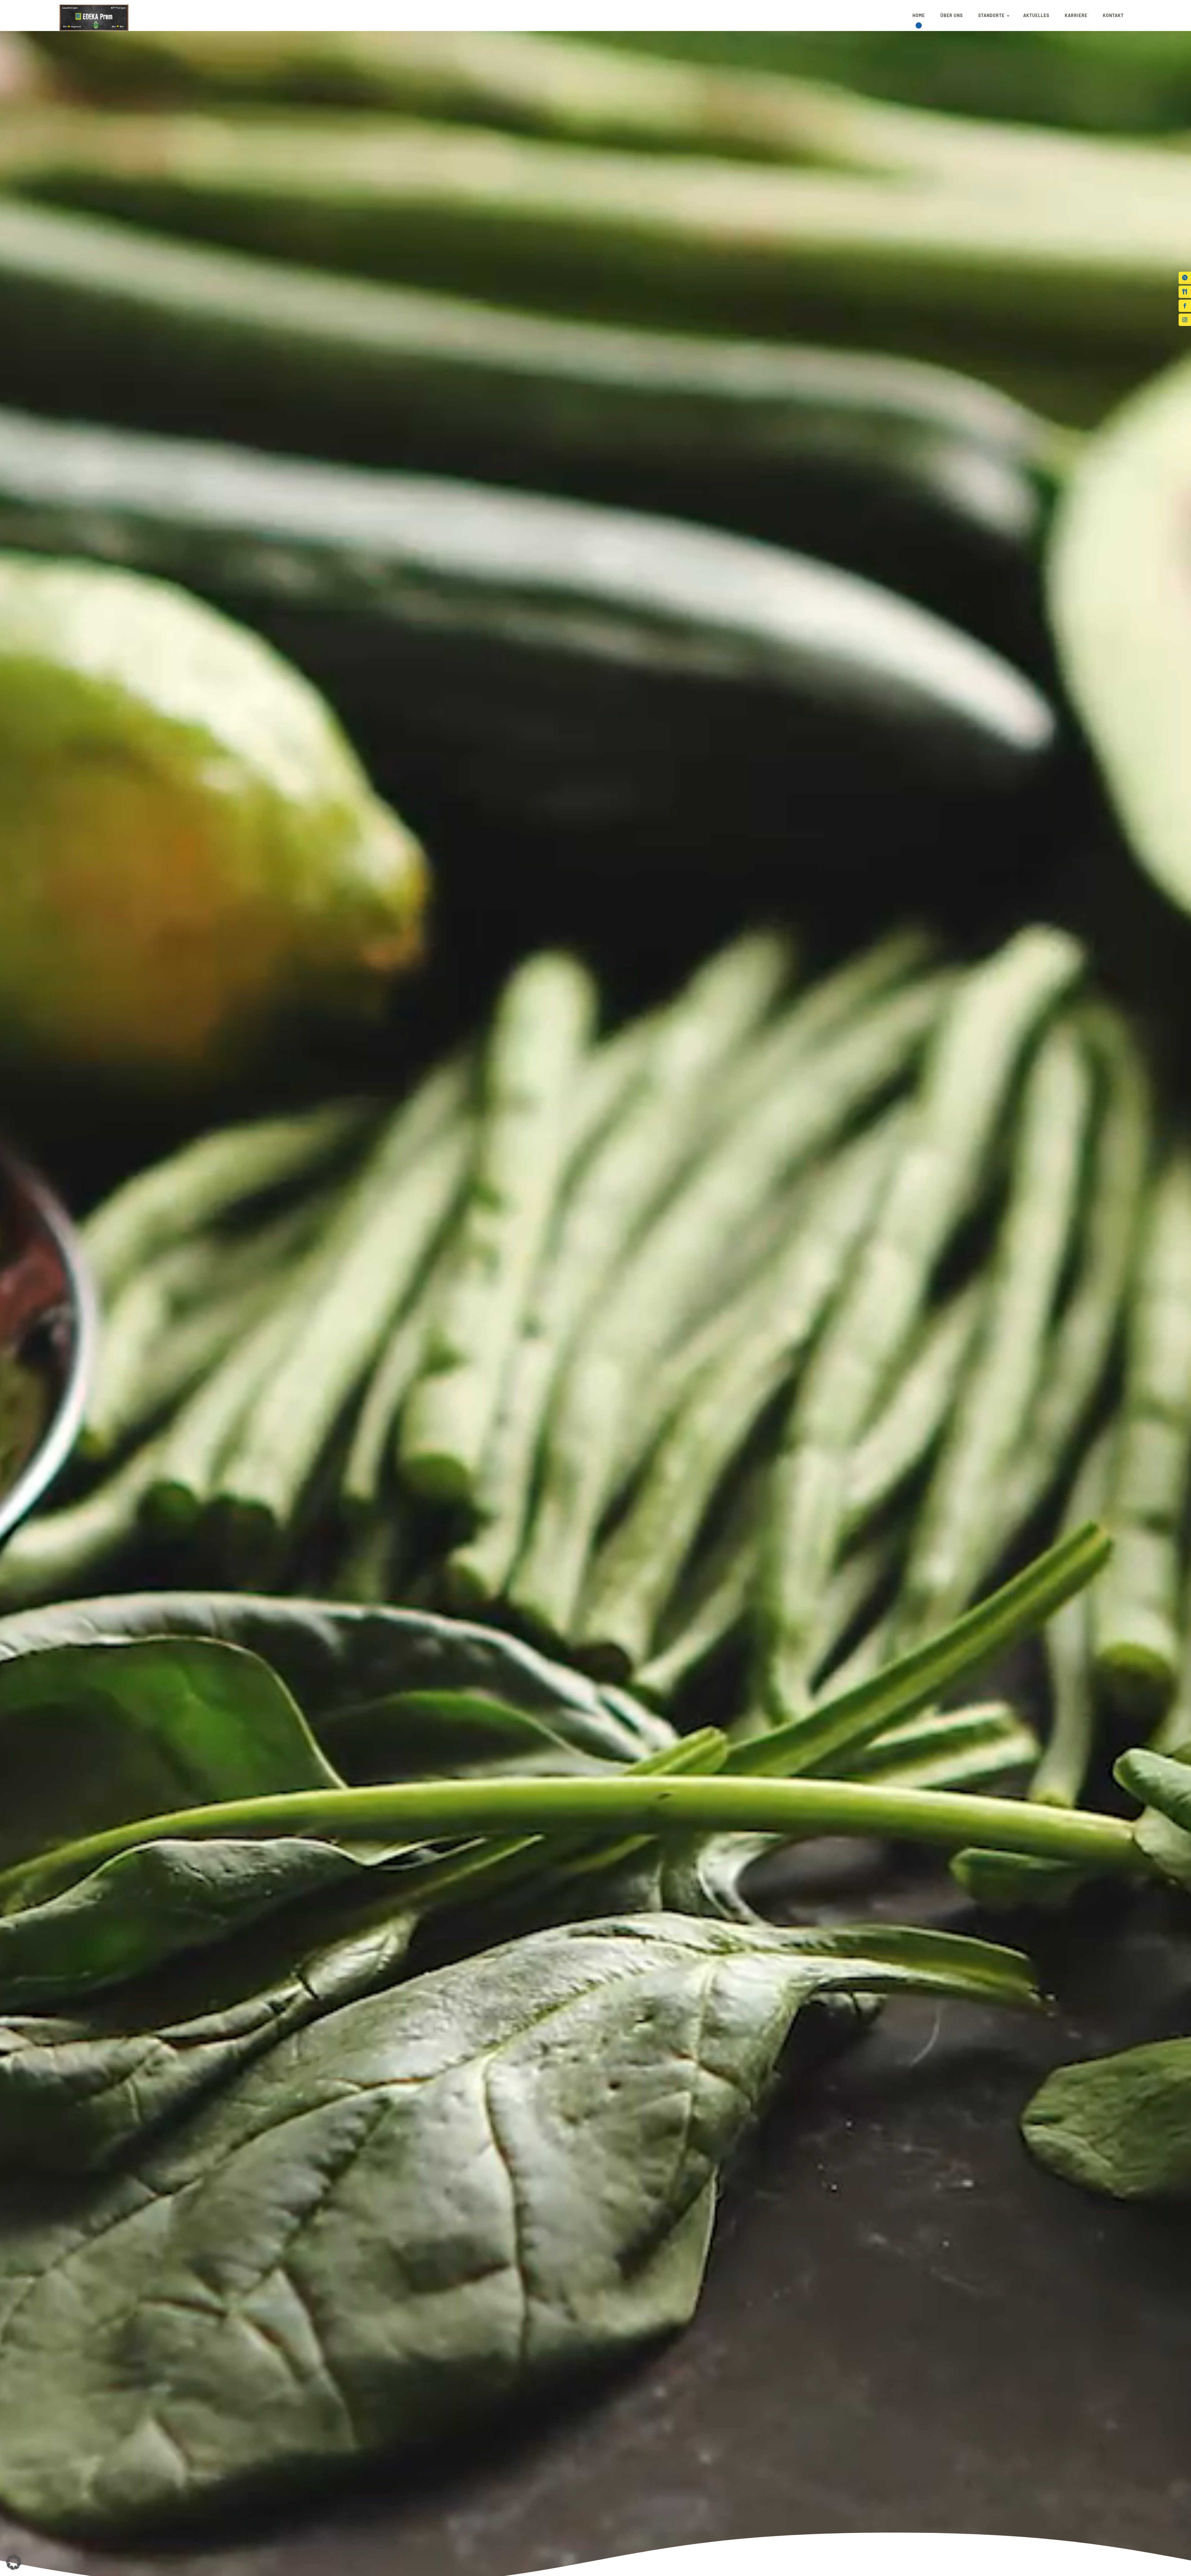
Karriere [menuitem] (1076, 15)
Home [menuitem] (919, 15)
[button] (94, 16)
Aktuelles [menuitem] (1036, 15)
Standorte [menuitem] (991, 15)
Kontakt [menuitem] (1113, 15)
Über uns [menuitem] (952, 15)
